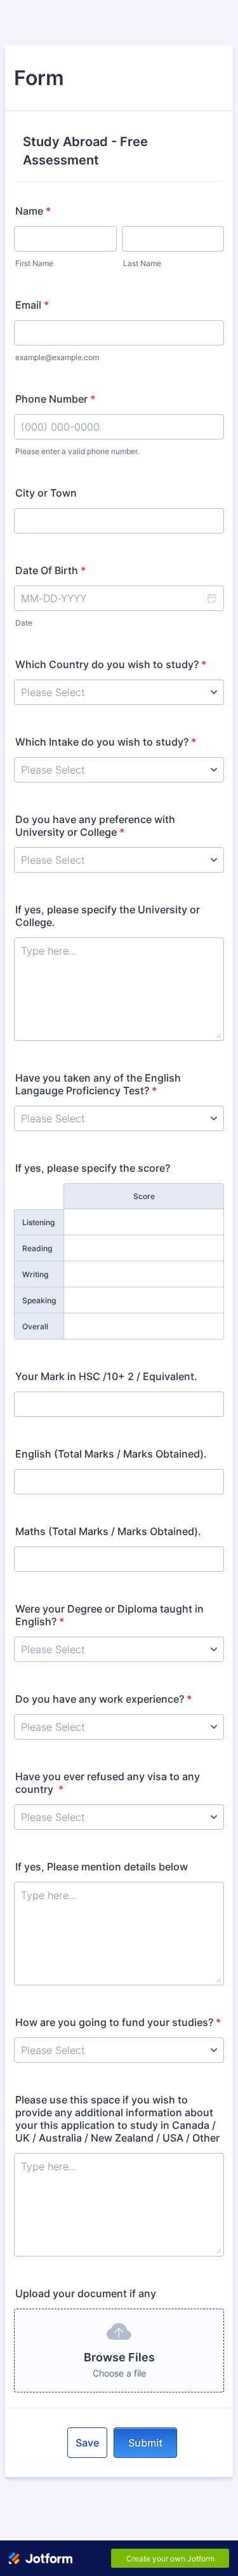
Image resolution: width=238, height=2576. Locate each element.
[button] (211, 598)
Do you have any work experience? (103, 1699)
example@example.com (57, 357)
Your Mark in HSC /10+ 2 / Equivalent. (106, 1376)
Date (24, 623)
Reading (37, 1248)
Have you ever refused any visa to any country (108, 1783)
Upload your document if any (86, 2293)
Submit (145, 2443)
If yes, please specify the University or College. (108, 916)
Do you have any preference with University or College (95, 826)
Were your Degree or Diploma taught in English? (109, 1615)
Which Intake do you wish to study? (106, 742)
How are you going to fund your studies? (118, 2022)
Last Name (142, 263)
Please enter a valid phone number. (77, 451)
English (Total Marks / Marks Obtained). (111, 1454)
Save (87, 2443)
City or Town (46, 493)
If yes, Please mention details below (102, 1867)
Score (144, 1196)
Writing (35, 1274)
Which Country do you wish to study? (111, 664)
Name (33, 211)
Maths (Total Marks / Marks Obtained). (108, 1531)
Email (32, 305)
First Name (34, 263)
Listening (38, 1222)
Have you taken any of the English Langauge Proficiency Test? (98, 1084)
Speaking (39, 1300)
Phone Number (55, 399)
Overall (35, 1326)
